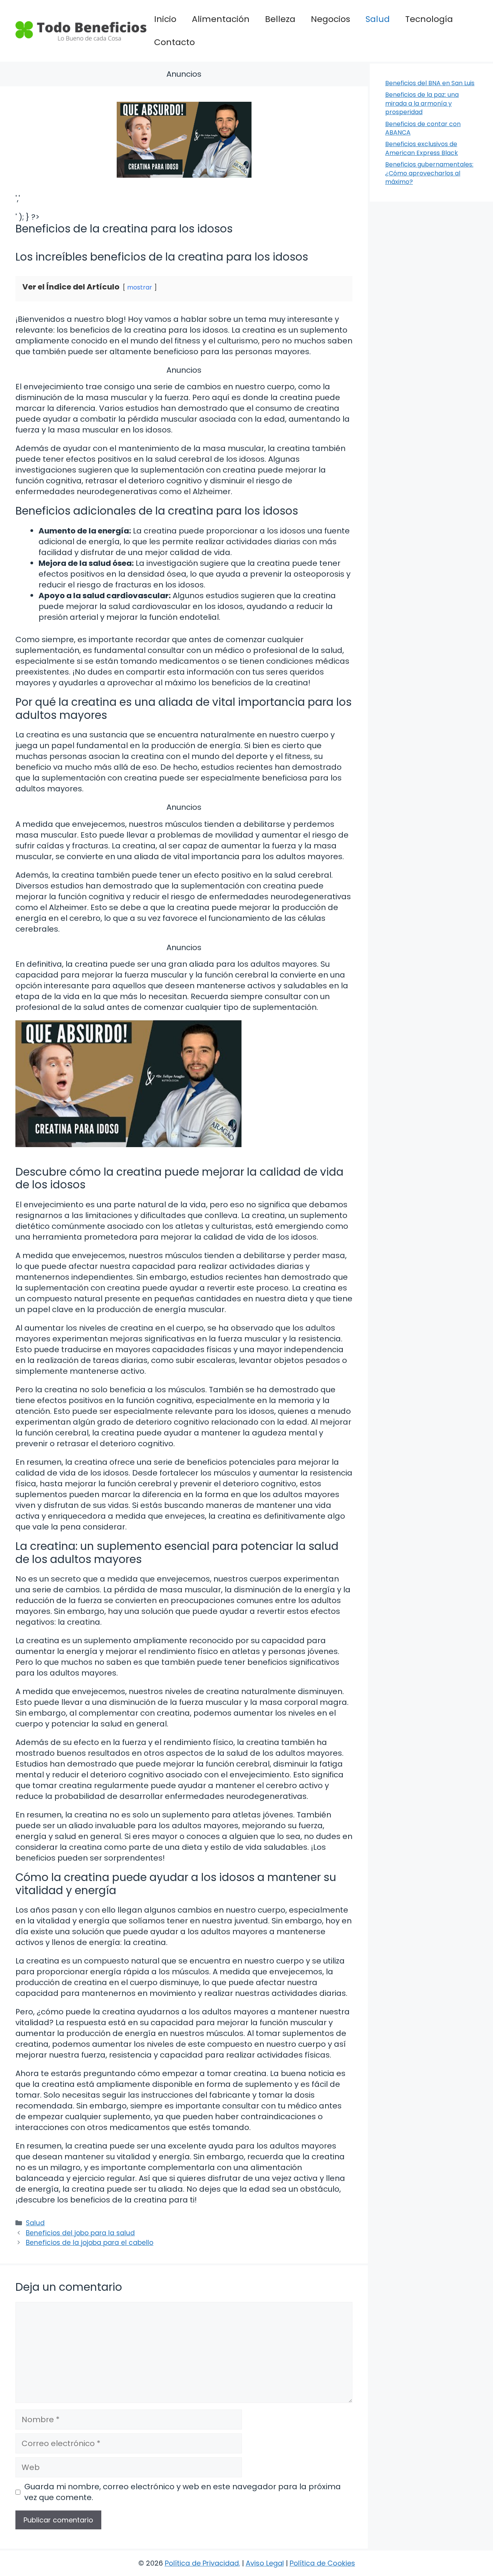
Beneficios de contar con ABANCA (423, 128)
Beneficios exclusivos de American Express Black (422, 148)
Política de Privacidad (202, 2563)
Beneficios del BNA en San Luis (430, 83)
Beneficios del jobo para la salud (80, 2233)
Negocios (330, 19)
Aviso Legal (265, 2563)
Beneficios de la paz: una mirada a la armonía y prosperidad (422, 103)
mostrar (140, 287)
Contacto (174, 42)
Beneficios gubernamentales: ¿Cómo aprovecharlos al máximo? (429, 173)
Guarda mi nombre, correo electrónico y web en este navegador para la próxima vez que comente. (183, 2492)
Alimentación (221, 19)
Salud (378, 19)
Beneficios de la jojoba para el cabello (90, 2243)
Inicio (165, 19)
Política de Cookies (322, 2563)
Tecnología (429, 19)
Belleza (280, 19)
